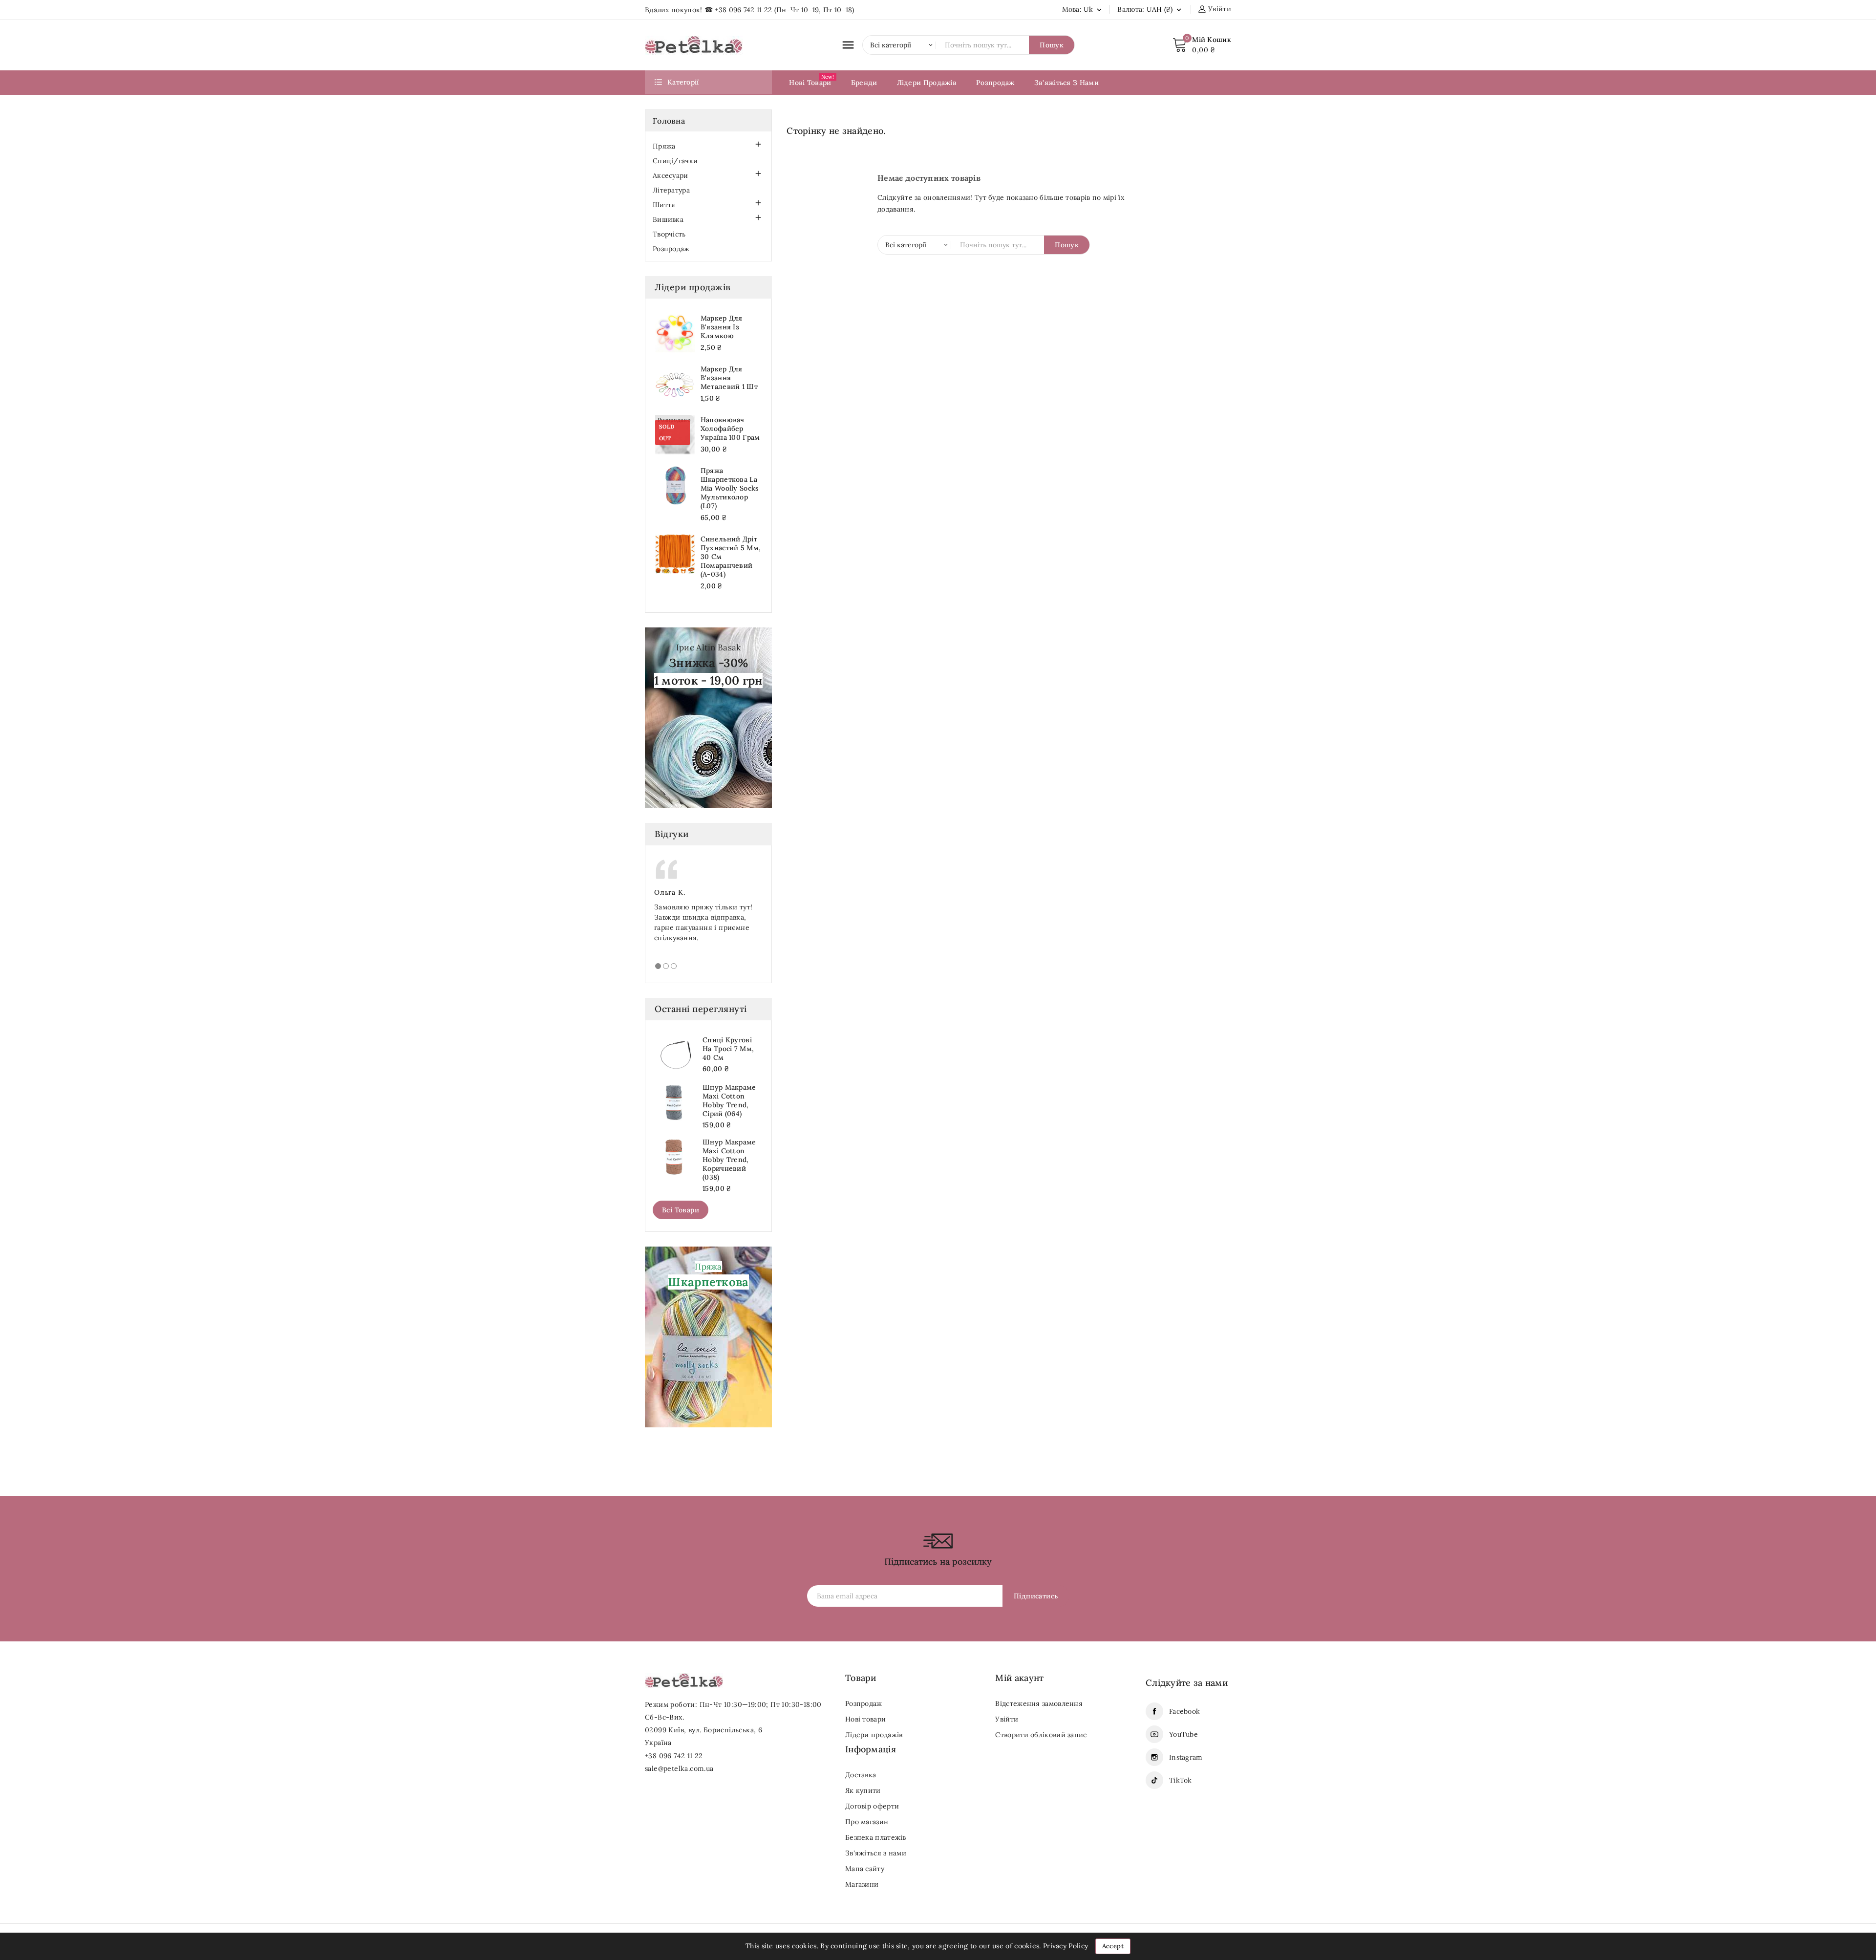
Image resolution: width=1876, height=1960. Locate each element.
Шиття (664, 205)
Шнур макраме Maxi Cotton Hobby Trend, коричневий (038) (729, 1160)
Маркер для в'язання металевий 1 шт (729, 378)
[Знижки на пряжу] (708, 717)
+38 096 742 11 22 (743, 10)
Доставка (861, 1775)
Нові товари (865, 1719)
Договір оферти (872, 1806)
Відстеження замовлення (1039, 1703)
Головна (669, 121)
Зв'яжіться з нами (876, 1853)
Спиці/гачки (675, 161)
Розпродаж (671, 249)
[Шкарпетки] (708, 1336)
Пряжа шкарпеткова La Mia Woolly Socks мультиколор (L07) (730, 488)
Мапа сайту (865, 1869)
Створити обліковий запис (1041, 1735)
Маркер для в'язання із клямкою (722, 327)
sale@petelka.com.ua (679, 1768)
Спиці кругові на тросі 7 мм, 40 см (728, 1049)
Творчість (669, 234)
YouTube (1183, 1734)
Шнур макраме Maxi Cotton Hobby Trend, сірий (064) (729, 1100)
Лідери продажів (874, 1735)
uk (1094, 9)
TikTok (1181, 1780)
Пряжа (664, 146)
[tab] (658, 966)
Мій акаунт (1019, 1678)
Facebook (1184, 1711)
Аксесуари (671, 175)
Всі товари (681, 1210)
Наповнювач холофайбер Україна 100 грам (730, 429)
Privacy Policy (1066, 1946)
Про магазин (867, 1822)
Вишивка (668, 219)
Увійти (1007, 1719)
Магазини (862, 1884)
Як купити (863, 1790)
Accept (1113, 1946)
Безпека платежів (876, 1837)
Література (671, 190)
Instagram (1186, 1757)
